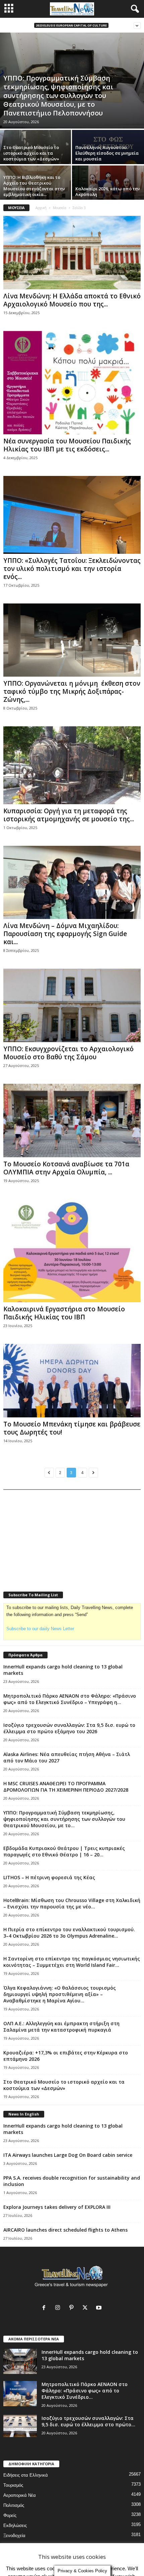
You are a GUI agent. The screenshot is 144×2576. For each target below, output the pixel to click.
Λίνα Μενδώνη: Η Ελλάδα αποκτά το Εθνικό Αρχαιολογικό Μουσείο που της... (72, 300)
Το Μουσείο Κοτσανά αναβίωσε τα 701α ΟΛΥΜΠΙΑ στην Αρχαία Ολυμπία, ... (66, 1168)
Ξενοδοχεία (14, 2536)
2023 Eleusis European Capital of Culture (71, 25)
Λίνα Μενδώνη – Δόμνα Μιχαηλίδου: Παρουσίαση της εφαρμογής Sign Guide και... (65, 934)
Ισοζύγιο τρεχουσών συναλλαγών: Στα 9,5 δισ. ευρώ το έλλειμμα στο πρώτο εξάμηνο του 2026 (69, 1728)
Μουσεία (60, 208)
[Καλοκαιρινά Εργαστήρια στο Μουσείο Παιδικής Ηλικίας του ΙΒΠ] (72, 1251)
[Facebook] (45, 2308)
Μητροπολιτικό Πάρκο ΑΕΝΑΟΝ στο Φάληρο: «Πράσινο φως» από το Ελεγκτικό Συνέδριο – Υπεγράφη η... (70, 1699)
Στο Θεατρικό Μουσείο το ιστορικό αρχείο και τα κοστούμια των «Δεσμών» (31, 153)
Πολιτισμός (14, 2505)
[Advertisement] (54, 1536)
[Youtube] (100, 2308)
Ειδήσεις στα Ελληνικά (26, 2475)
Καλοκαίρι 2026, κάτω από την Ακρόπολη (108, 191)
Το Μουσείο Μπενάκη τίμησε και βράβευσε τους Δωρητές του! (72, 1428)
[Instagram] (59, 2308)
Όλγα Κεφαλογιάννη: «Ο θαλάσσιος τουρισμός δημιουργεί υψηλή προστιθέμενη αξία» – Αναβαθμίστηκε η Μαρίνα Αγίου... (60, 1994)
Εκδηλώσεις (15, 2525)
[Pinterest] (73, 2308)
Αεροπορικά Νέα (20, 2495)
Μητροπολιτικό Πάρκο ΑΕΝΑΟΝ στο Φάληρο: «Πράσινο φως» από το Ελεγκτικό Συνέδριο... (85, 2391)
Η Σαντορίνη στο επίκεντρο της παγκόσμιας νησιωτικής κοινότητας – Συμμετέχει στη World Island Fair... (72, 1962)
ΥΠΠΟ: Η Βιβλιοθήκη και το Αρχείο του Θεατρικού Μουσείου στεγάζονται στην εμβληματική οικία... (34, 186)
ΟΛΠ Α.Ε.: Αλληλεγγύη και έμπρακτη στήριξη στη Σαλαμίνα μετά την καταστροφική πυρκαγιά (61, 2027)
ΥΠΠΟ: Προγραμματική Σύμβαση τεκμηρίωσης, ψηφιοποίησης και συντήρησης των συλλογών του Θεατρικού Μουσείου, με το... (64, 1819)
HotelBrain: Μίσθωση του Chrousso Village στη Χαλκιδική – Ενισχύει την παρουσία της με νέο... (72, 1903)
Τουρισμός (13, 2485)
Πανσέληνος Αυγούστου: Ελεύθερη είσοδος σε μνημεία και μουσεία (107, 153)
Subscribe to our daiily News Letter (40, 1629)
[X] (87, 2308)
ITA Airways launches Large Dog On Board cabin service (68, 2155)
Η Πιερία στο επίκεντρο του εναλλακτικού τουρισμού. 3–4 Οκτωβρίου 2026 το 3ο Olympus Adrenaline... (69, 1933)
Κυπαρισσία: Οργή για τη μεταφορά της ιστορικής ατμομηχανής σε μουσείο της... (69, 815)
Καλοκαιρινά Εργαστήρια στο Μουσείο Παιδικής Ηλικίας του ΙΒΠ (64, 1313)
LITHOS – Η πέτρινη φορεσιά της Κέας (49, 1877)
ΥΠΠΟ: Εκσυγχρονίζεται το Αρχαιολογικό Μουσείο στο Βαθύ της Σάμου (68, 1053)
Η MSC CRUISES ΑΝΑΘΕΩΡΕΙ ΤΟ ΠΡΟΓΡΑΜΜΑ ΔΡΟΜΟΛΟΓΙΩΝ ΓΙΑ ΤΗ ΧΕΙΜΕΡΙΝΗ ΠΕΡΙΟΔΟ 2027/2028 (66, 1787)
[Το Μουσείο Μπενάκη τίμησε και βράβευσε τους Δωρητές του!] (72, 1381)
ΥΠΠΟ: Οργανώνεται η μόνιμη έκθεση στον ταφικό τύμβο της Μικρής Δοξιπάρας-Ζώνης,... (72, 691)
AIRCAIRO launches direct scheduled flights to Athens (65, 2230)
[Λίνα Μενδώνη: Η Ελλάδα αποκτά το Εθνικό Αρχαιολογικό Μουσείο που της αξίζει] (72, 253)
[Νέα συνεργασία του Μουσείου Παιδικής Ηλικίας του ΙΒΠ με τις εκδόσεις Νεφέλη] (72, 383)
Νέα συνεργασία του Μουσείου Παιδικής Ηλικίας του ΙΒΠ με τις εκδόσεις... (67, 445)
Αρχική (41, 208)
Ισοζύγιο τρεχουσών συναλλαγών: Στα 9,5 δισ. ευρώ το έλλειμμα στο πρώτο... (88, 2421)
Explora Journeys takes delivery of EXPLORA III (57, 2207)
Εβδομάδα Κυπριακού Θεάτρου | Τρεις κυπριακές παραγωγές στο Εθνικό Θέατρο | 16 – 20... (64, 1851)
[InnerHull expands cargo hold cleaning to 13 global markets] (20, 2361)
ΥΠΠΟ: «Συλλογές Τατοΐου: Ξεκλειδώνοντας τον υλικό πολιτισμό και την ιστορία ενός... (72, 569)
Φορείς (10, 2515)
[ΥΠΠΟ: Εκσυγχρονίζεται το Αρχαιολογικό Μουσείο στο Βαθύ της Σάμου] (72, 1005)
